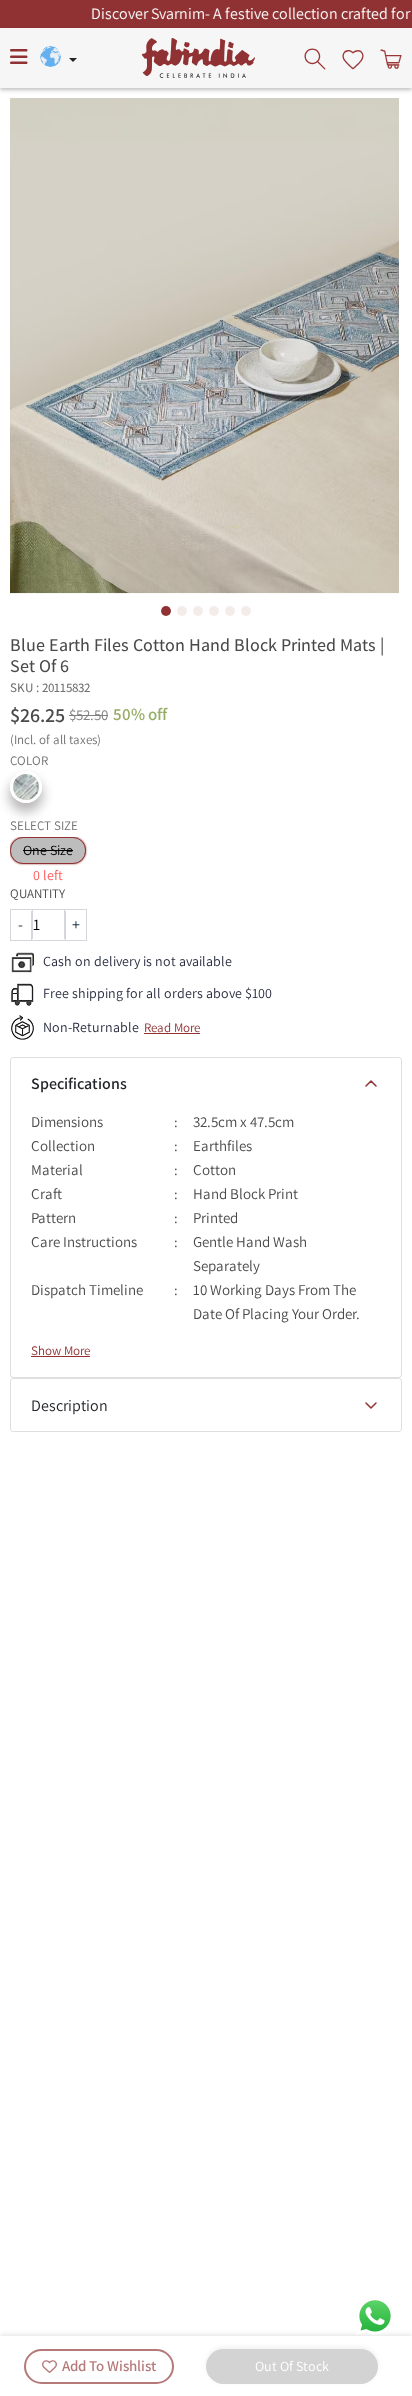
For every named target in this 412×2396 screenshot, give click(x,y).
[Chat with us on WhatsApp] (375, 2314)
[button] (26, 787)
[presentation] (317, 58)
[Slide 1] (166, 611)
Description (69, 1405)
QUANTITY (37, 893)
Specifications (79, 1083)
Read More (172, 1027)
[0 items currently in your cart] (389, 58)
